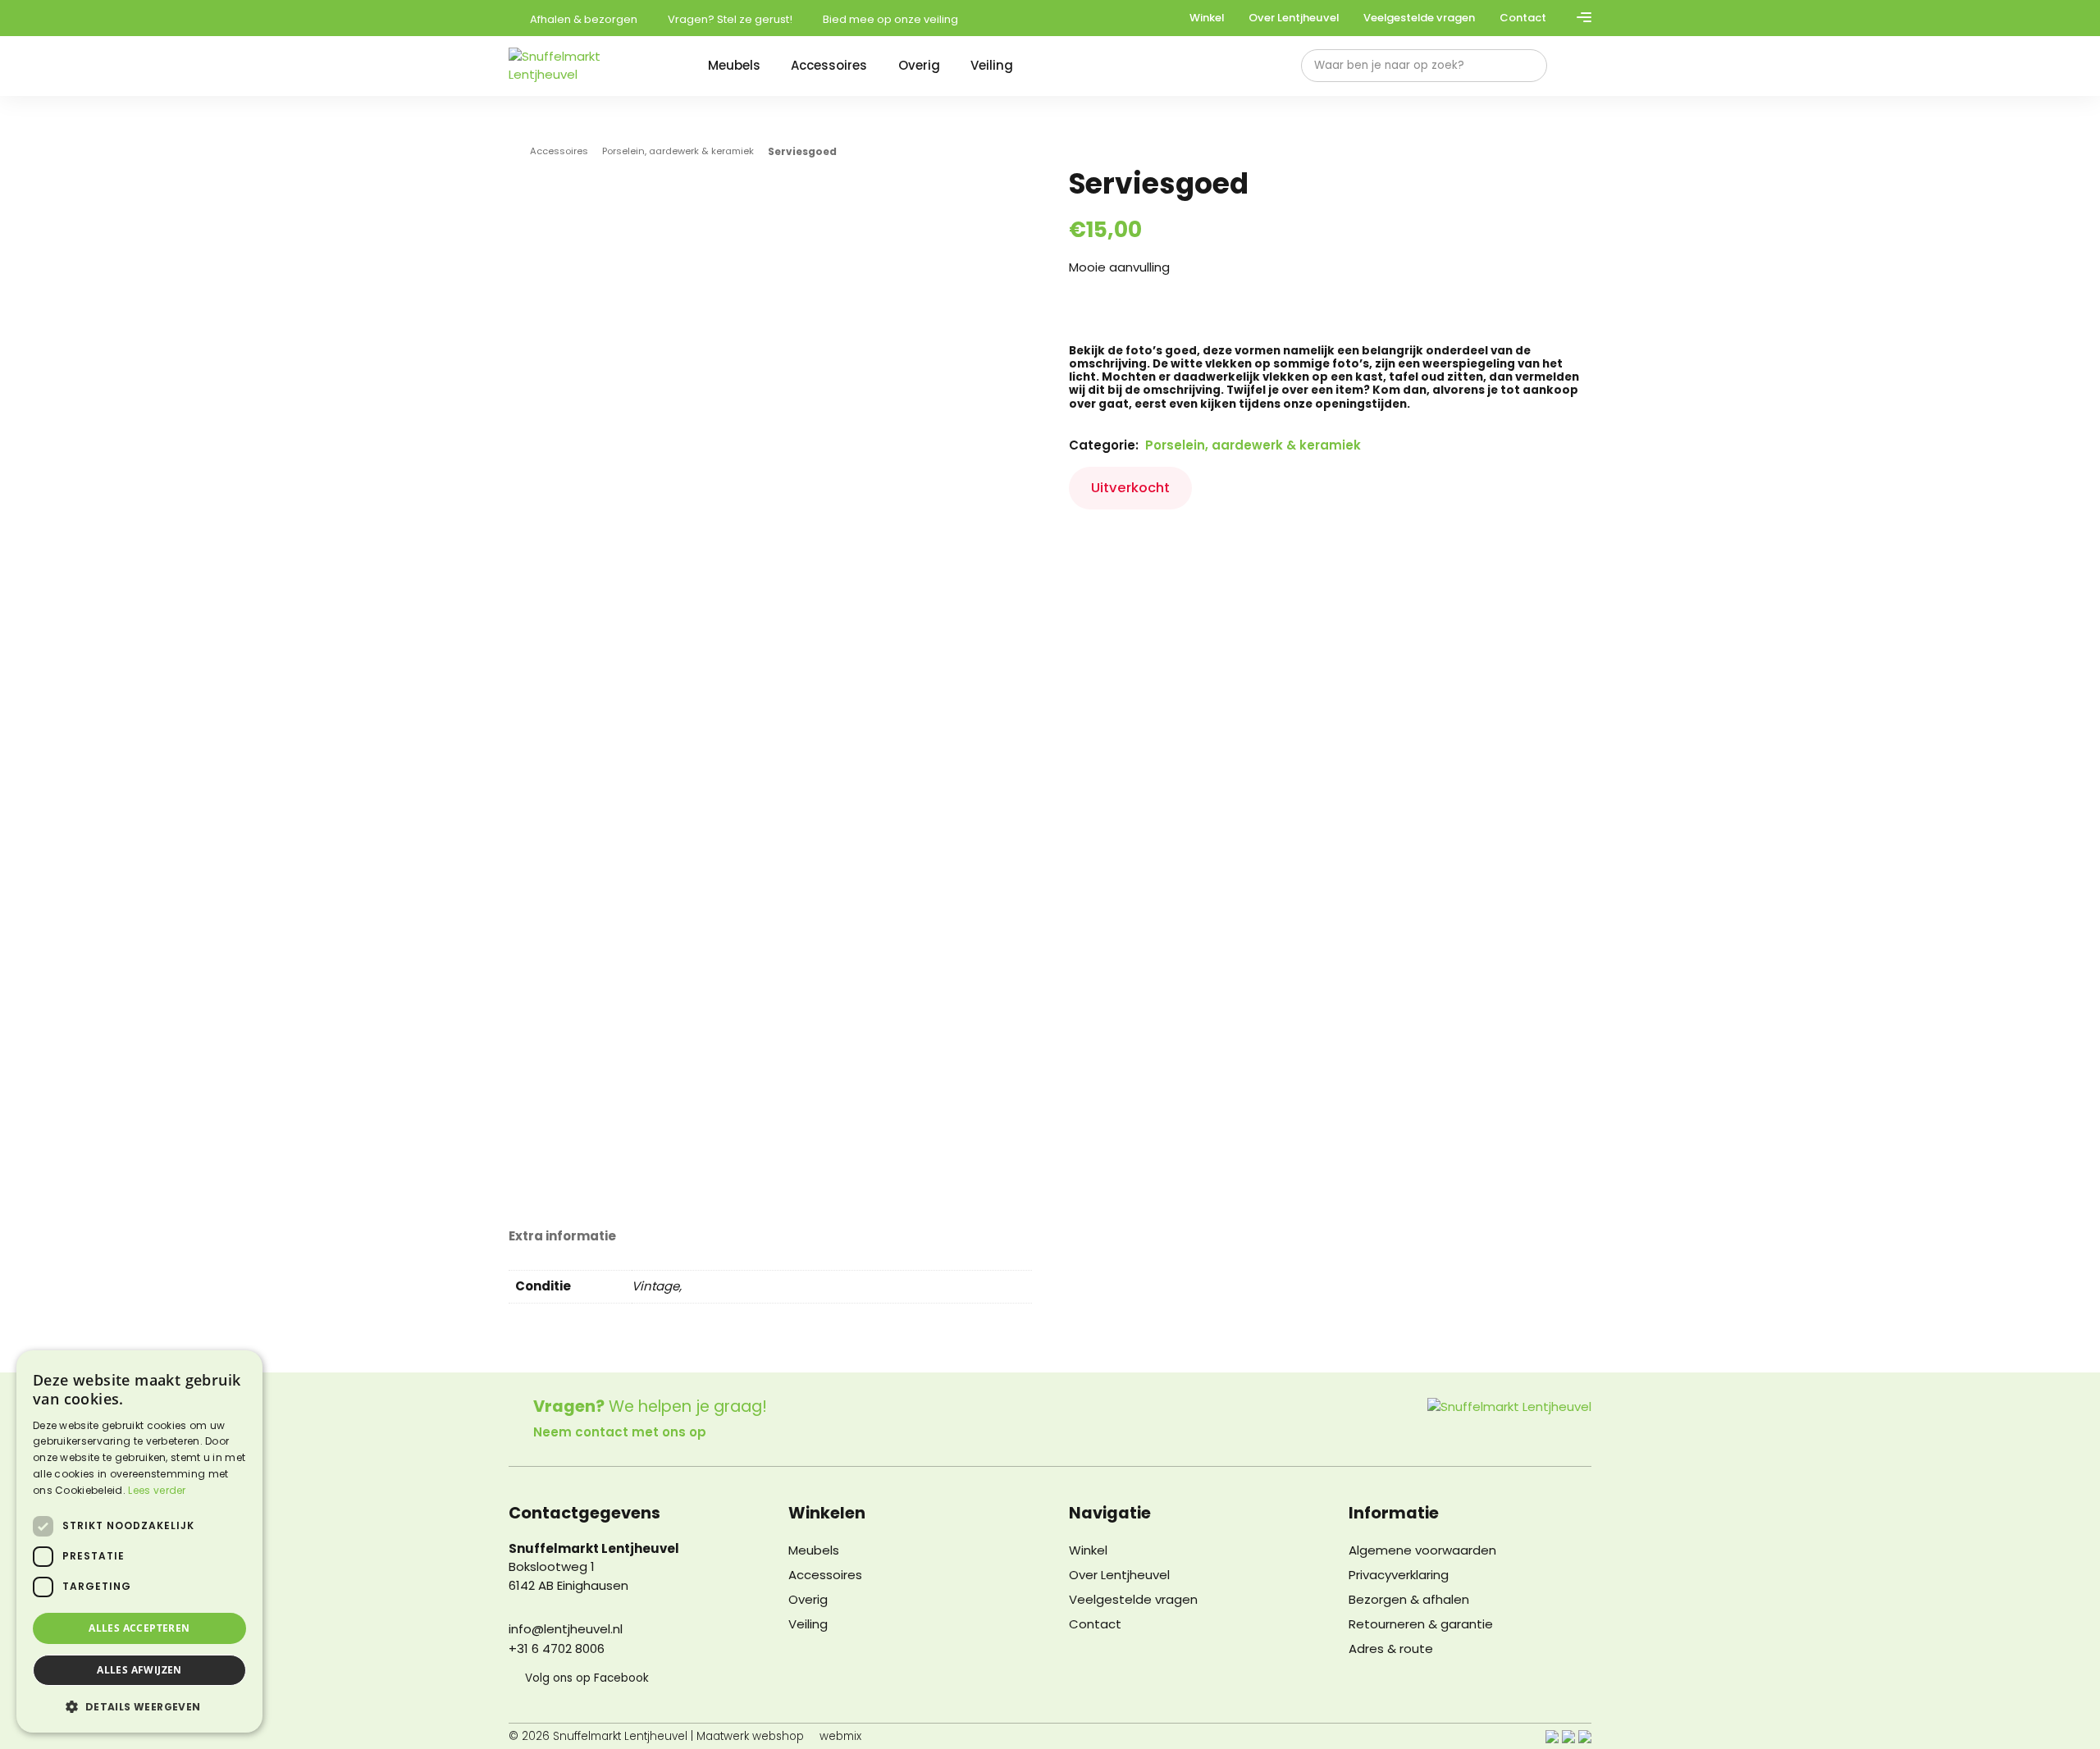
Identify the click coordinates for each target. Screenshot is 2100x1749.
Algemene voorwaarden (1422, 1550)
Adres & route (1391, 1649)
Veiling (992, 65)
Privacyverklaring (1399, 1575)
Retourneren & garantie (1421, 1624)
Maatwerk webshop (750, 1737)
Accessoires (829, 65)
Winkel (1207, 18)
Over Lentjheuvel (1294, 18)
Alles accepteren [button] (139, 1628)
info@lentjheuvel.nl (566, 1629)
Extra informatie (562, 1237)
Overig (919, 65)
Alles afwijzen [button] (139, 1670)
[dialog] (139, 1541)
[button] (139, 1706)
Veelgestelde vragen (1419, 18)
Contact (1523, 18)
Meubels (734, 65)
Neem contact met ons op (620, 1432)
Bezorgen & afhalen (1409, 1599)
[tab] (562, 1235)
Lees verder (157, 1490)
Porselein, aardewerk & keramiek (678, 151)
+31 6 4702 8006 (557, 1649)
